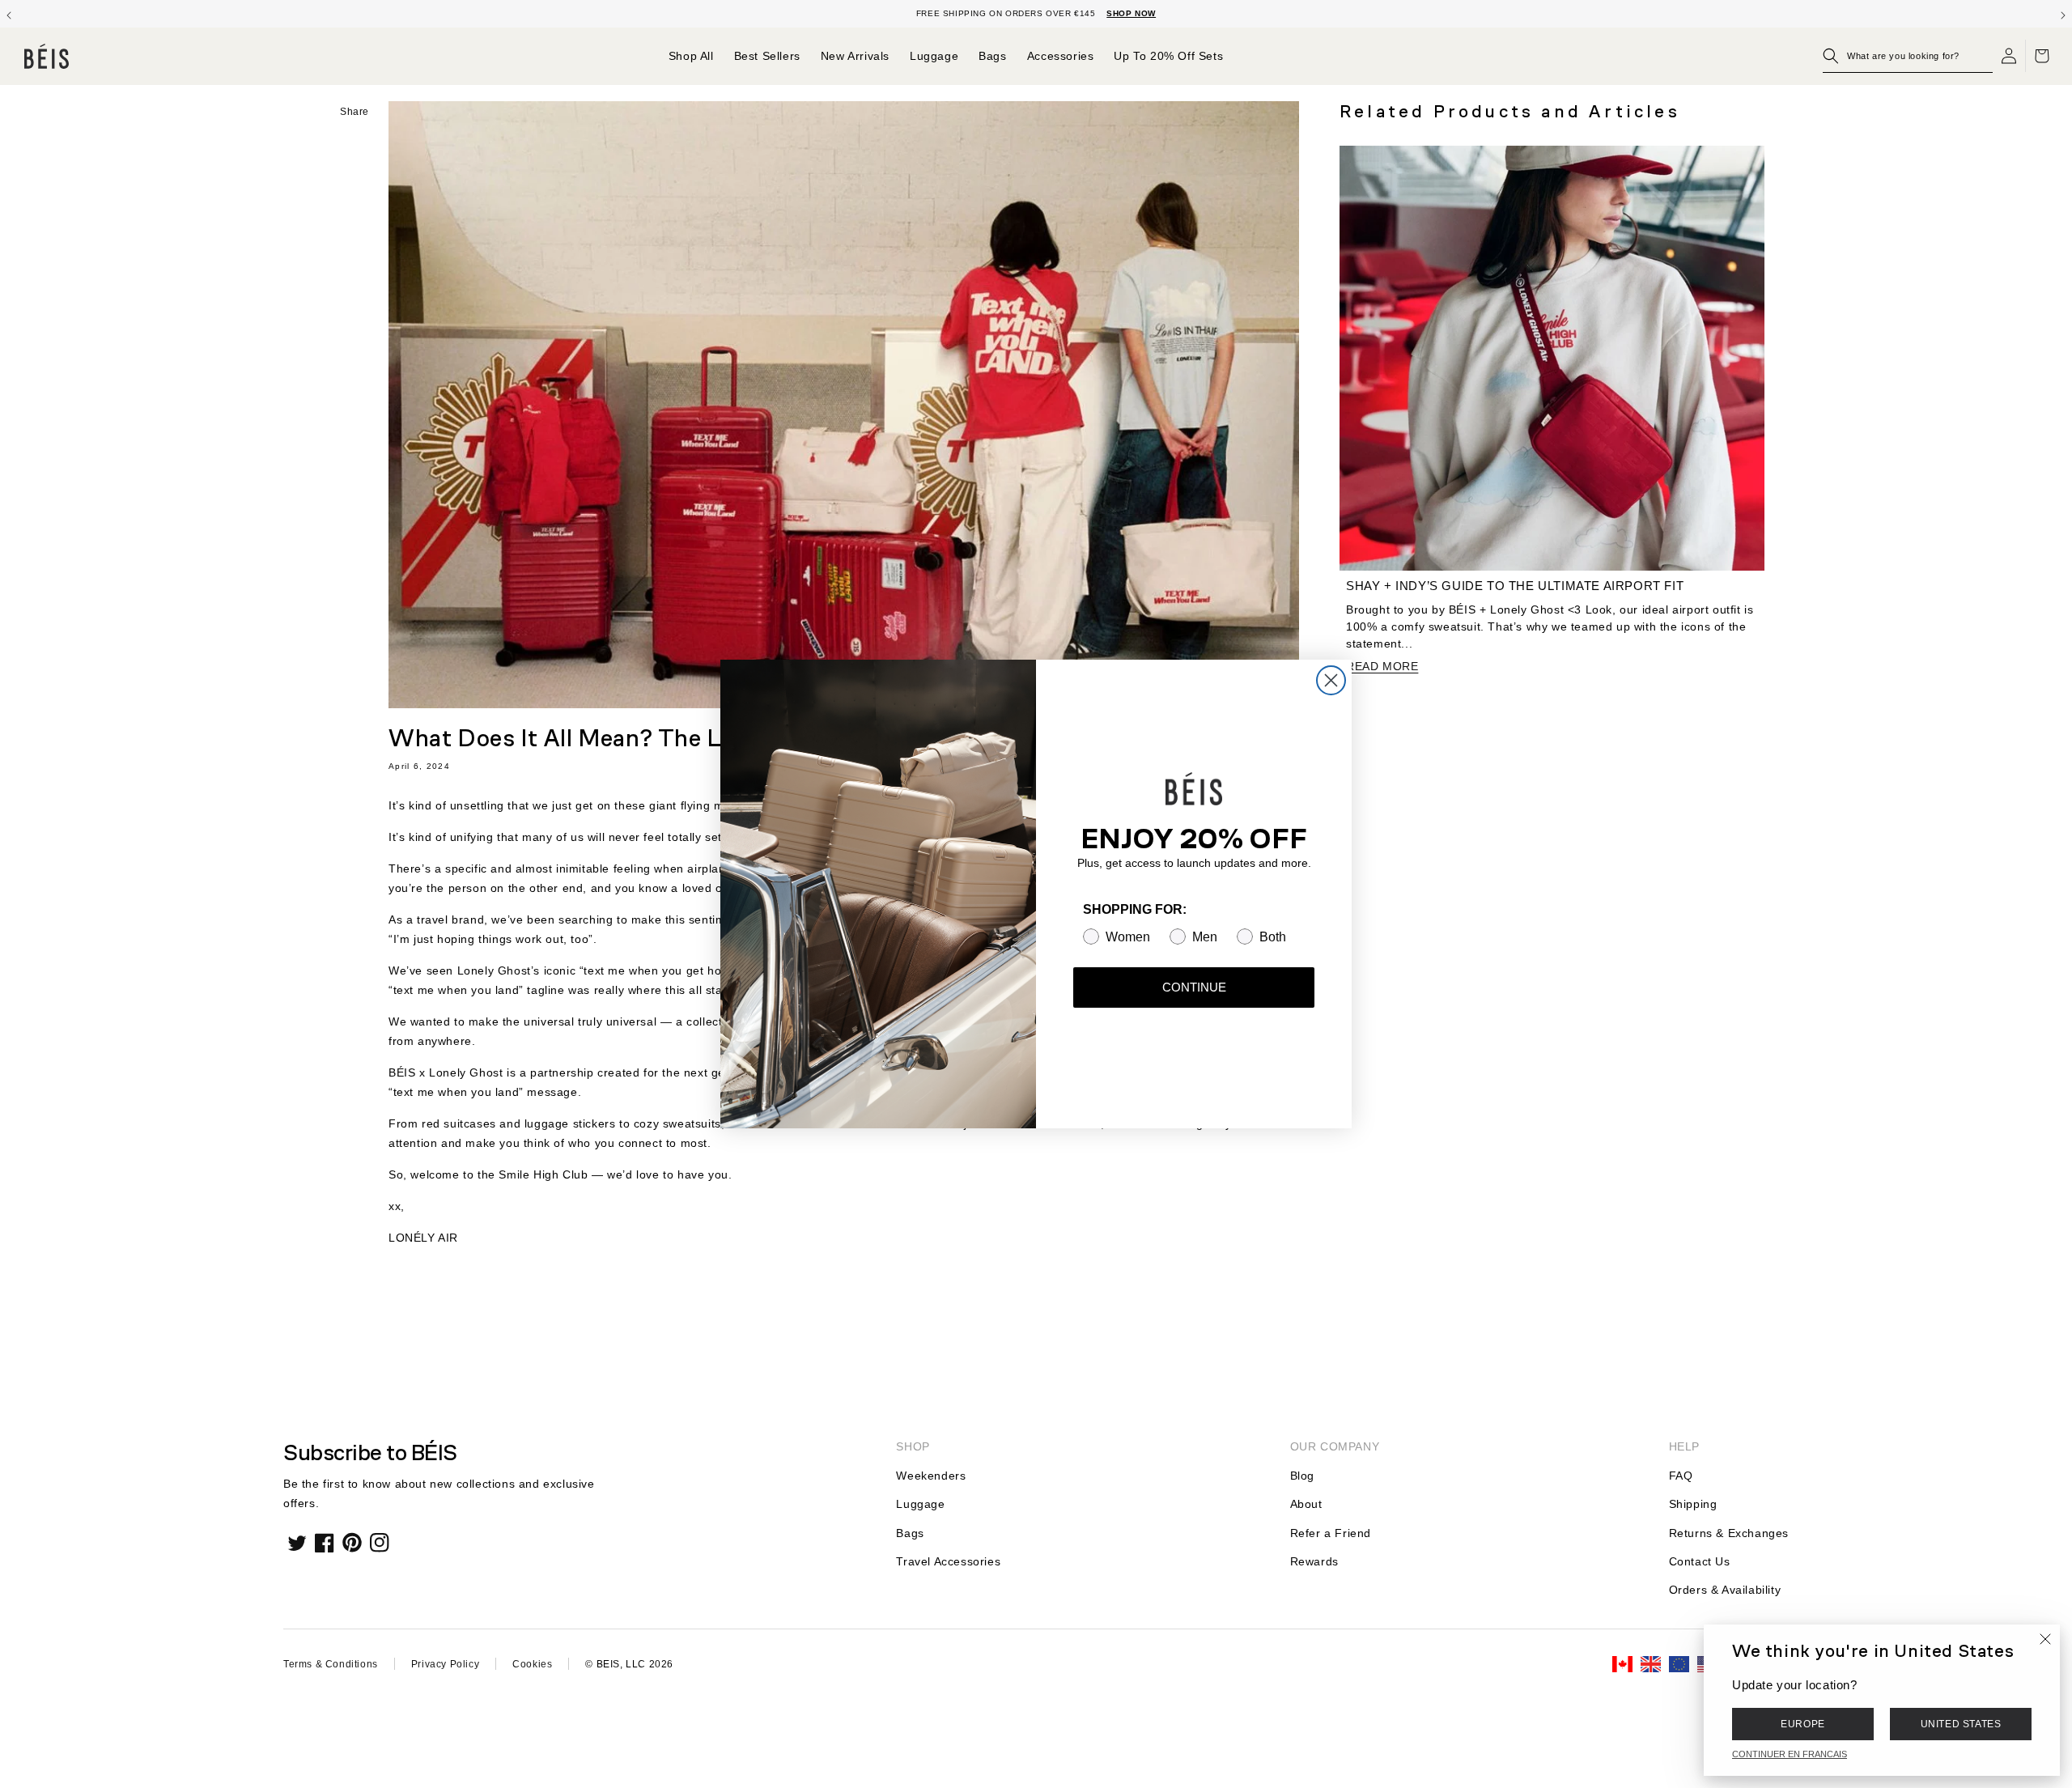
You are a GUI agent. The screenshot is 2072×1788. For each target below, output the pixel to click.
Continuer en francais (1790, 1754)
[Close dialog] (1331, 680)
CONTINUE (1194, 987)
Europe (1803, 1724)
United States (1961, 1724)
